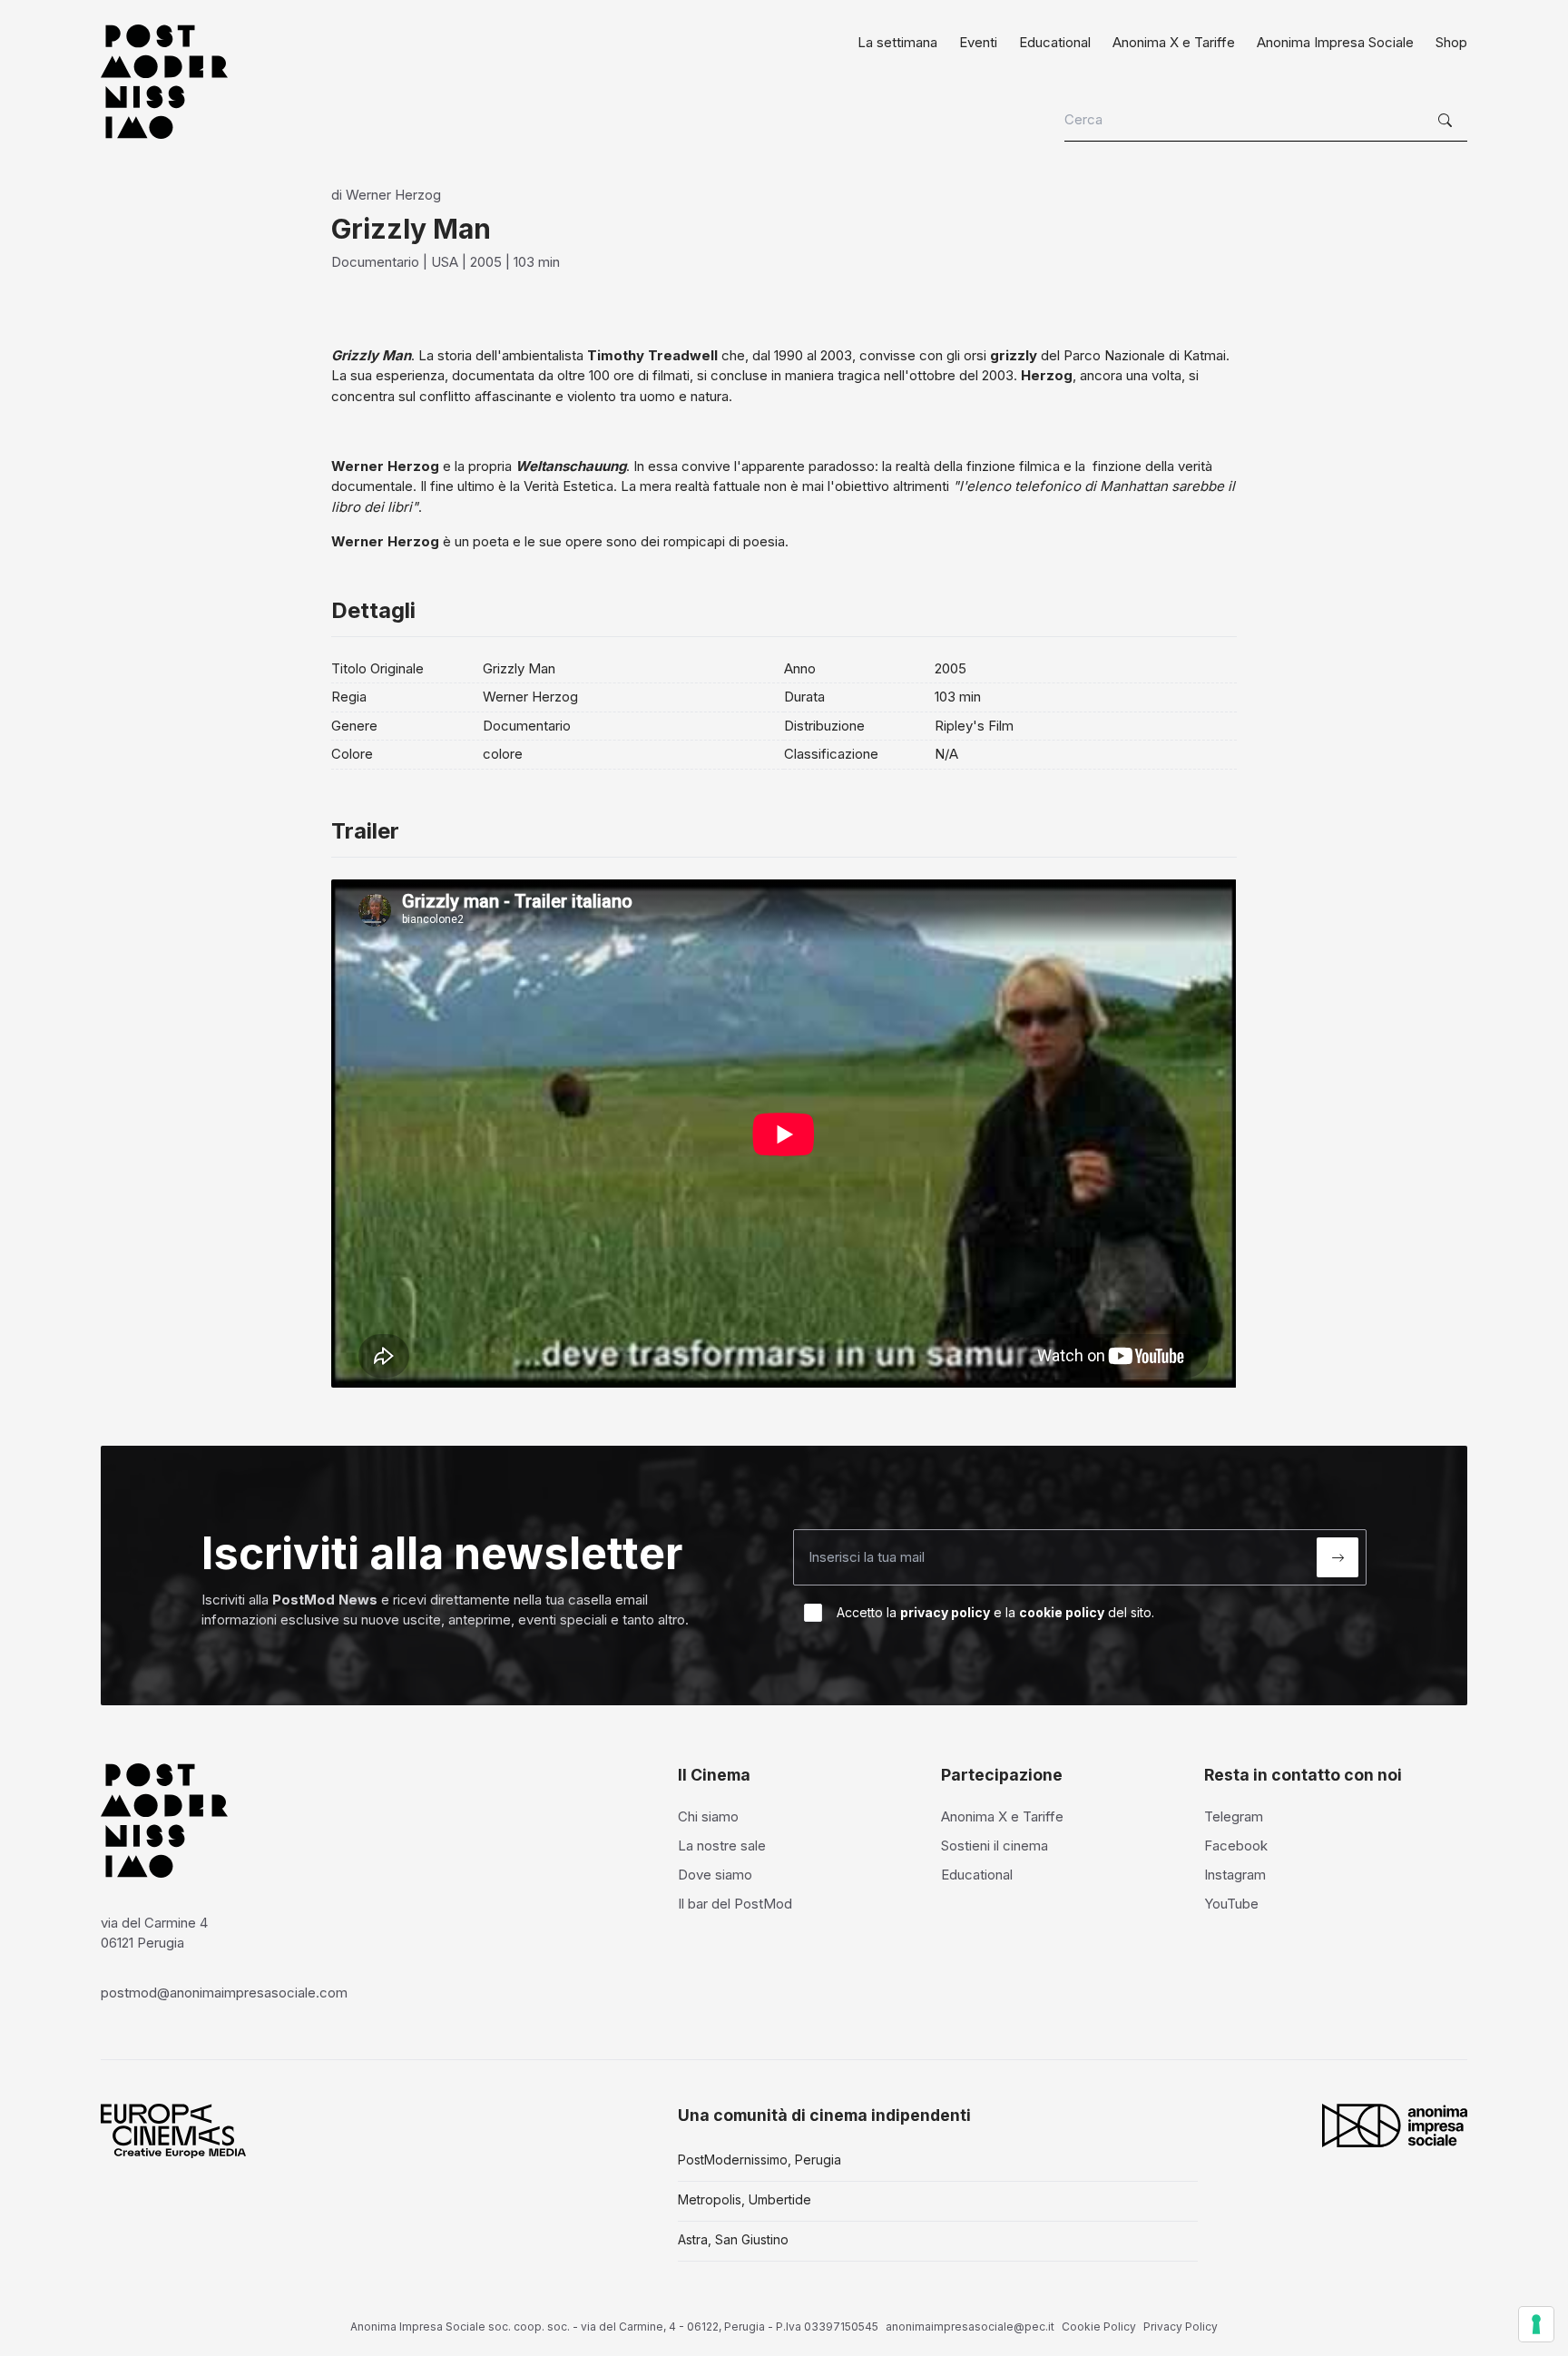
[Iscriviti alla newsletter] (1338, 1557)
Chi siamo (708, 1816)
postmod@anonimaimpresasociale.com (224, 1993)
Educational (1055, 42)
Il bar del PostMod (735, 1904)
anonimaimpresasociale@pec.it (970, 2327)
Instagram (1235, 1875)
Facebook (1236, 1846)
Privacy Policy (1181, 2327)
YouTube (1231, 1904)
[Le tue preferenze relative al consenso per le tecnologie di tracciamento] (1536, 2324)
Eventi (978, 42)
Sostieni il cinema (995, 1846)
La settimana (897, 42)
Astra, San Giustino (733, 2239)
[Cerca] (1447, 121)
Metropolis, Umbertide (745, 2199)
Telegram (1234, 1816)
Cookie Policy (1099, 2327)
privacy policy (945, 1612)
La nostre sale (722, 1846)
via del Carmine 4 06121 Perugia (154, 1933)
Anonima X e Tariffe (1174, 42)
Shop (1451, 42)
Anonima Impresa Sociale (1335, 42)
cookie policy (1062, 1612)
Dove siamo (715, 1875)
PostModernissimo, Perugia (759, 2160)
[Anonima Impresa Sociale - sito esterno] (1395, 2125)
